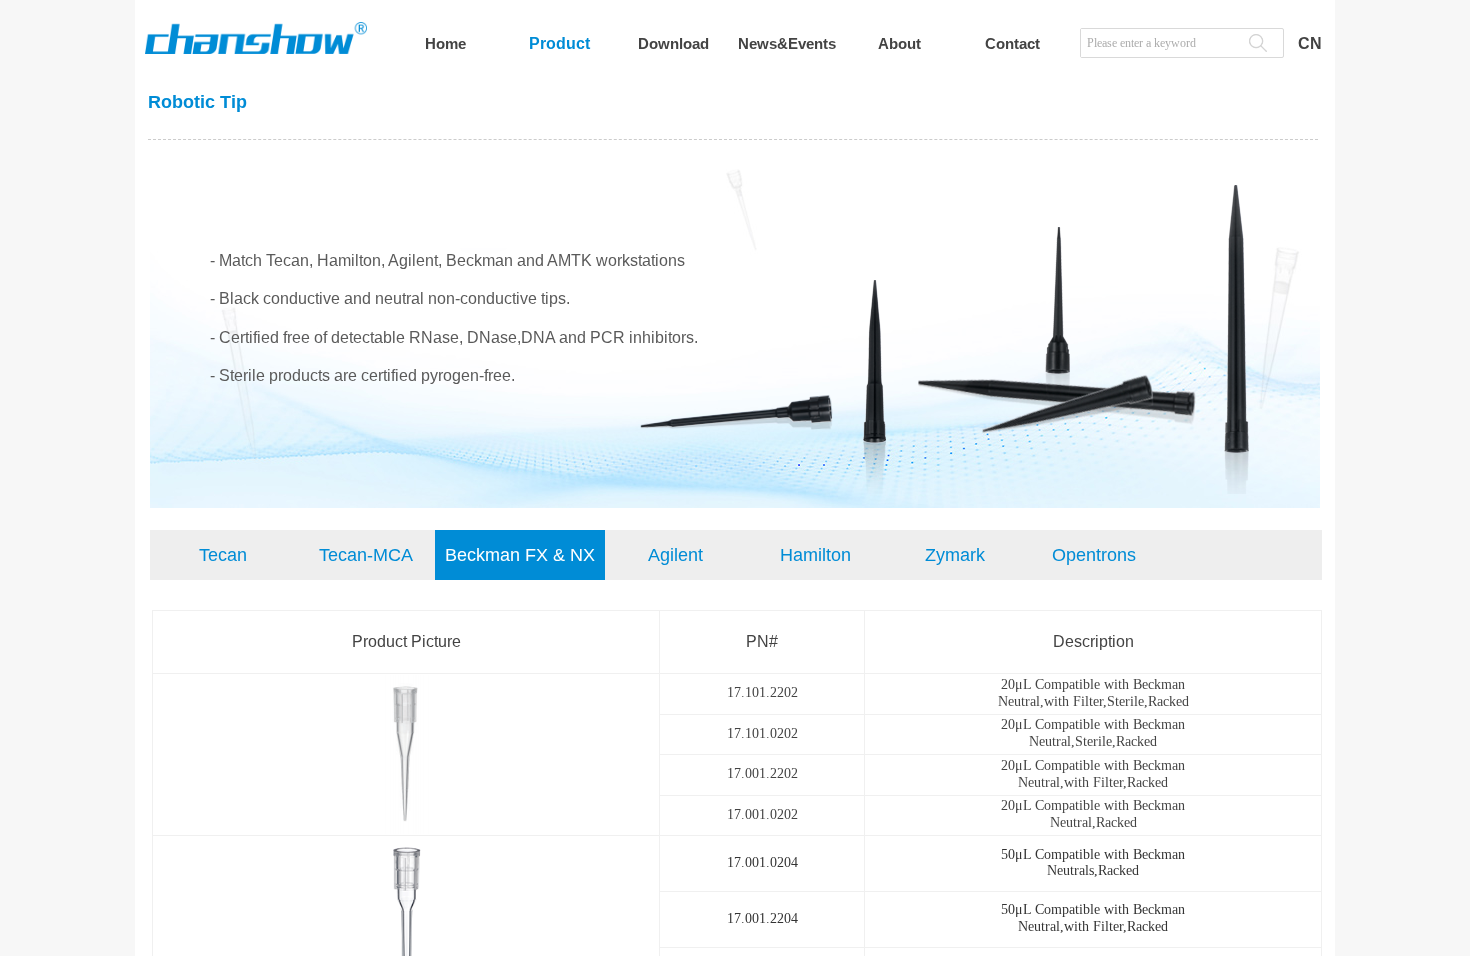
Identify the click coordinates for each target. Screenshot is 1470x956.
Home (445, 43)
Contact (1012, 43)
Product (559, 43)
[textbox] (1159, 43)
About (899, 43)
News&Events (787, 43)
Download (673, 43)
